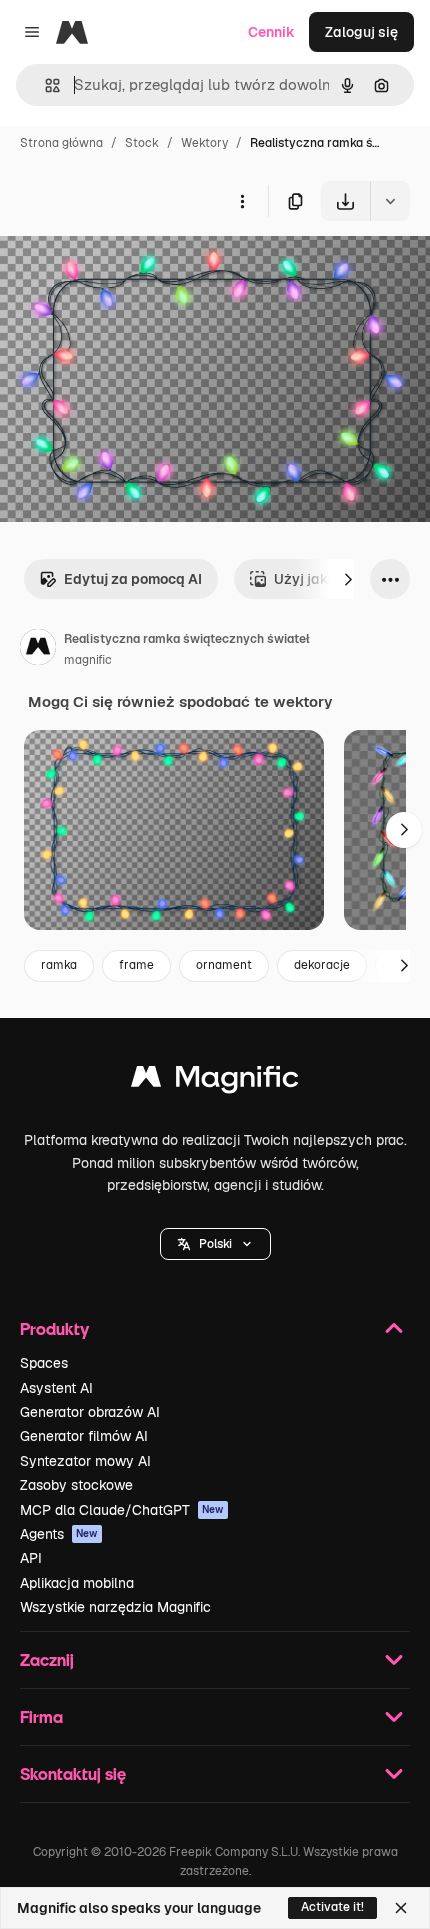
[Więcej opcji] (242, 201)
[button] (215, 1244)
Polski (215, 1244)
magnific (88, 660)
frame (136, 965)
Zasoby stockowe (76, 1485)
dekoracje (322, 965)
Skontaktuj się (73, 1773)
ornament (224, 965)
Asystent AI (56, 1388)
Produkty (54, 1328)
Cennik (271, 32)
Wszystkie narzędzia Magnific (115, 1607)
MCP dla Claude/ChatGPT (122, 1510)
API (31, 1558)
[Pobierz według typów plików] (390, 201)
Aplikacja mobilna (77, 1583)
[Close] (401, 1908)
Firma (41, 1716)
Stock (142, 143)
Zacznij (47, 1659)
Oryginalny (138, 267)
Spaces (44, 1363)
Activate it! (332, 1907)
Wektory (204, 143)
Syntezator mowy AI (85, 1461)
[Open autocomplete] (44, 85)
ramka (59, 965)
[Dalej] (348, 579)
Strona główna (61, 143)
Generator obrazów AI (90, 1412)
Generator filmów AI (84, 1436)
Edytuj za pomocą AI (133, 579)
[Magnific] (215, 1081)
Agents (59, 1534)
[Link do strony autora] (38, 650)
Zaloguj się (361, 32)
